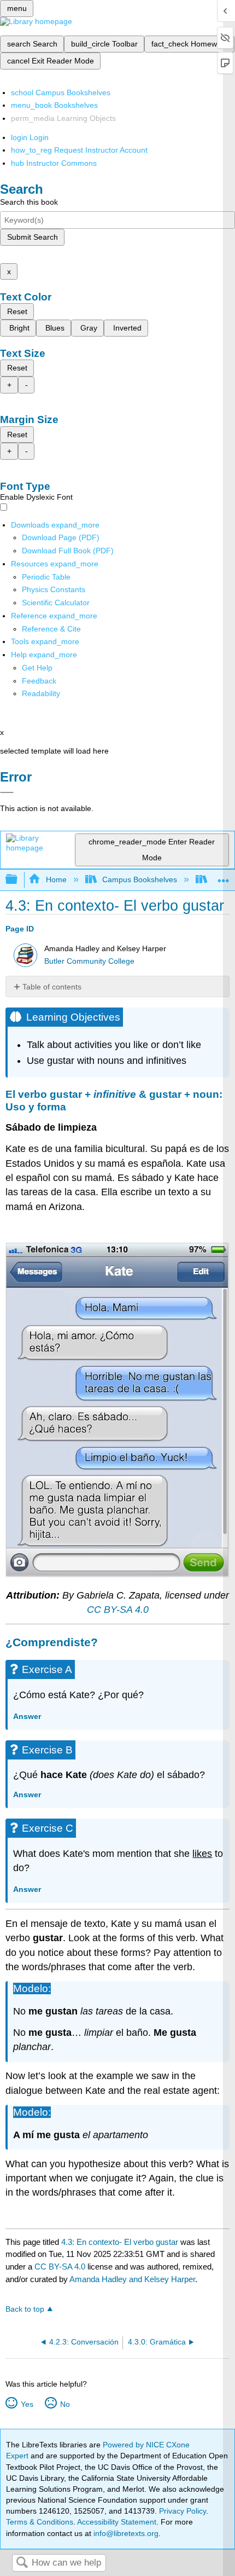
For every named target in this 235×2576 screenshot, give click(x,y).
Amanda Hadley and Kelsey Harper (132, 2279)
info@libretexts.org (125, 2533)
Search (22, 2563)
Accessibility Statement (117, 2522)
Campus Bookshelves (140, 879)
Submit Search (33, 237)
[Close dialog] (7, 792)
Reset (17, 311)
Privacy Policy (183, 2511)
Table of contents (52, 987)
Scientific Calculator (56, 603)
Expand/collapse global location (224, 876)
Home (56, 879)
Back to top (25, 2309)
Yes (27, 2404)
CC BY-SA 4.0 (118, 1610)
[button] (39, 681)
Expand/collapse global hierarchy (19, 880)
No (65, 2404)
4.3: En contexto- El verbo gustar (120, 2242)
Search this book (29, 202)
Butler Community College (89, 961)
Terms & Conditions (40, 2522)
